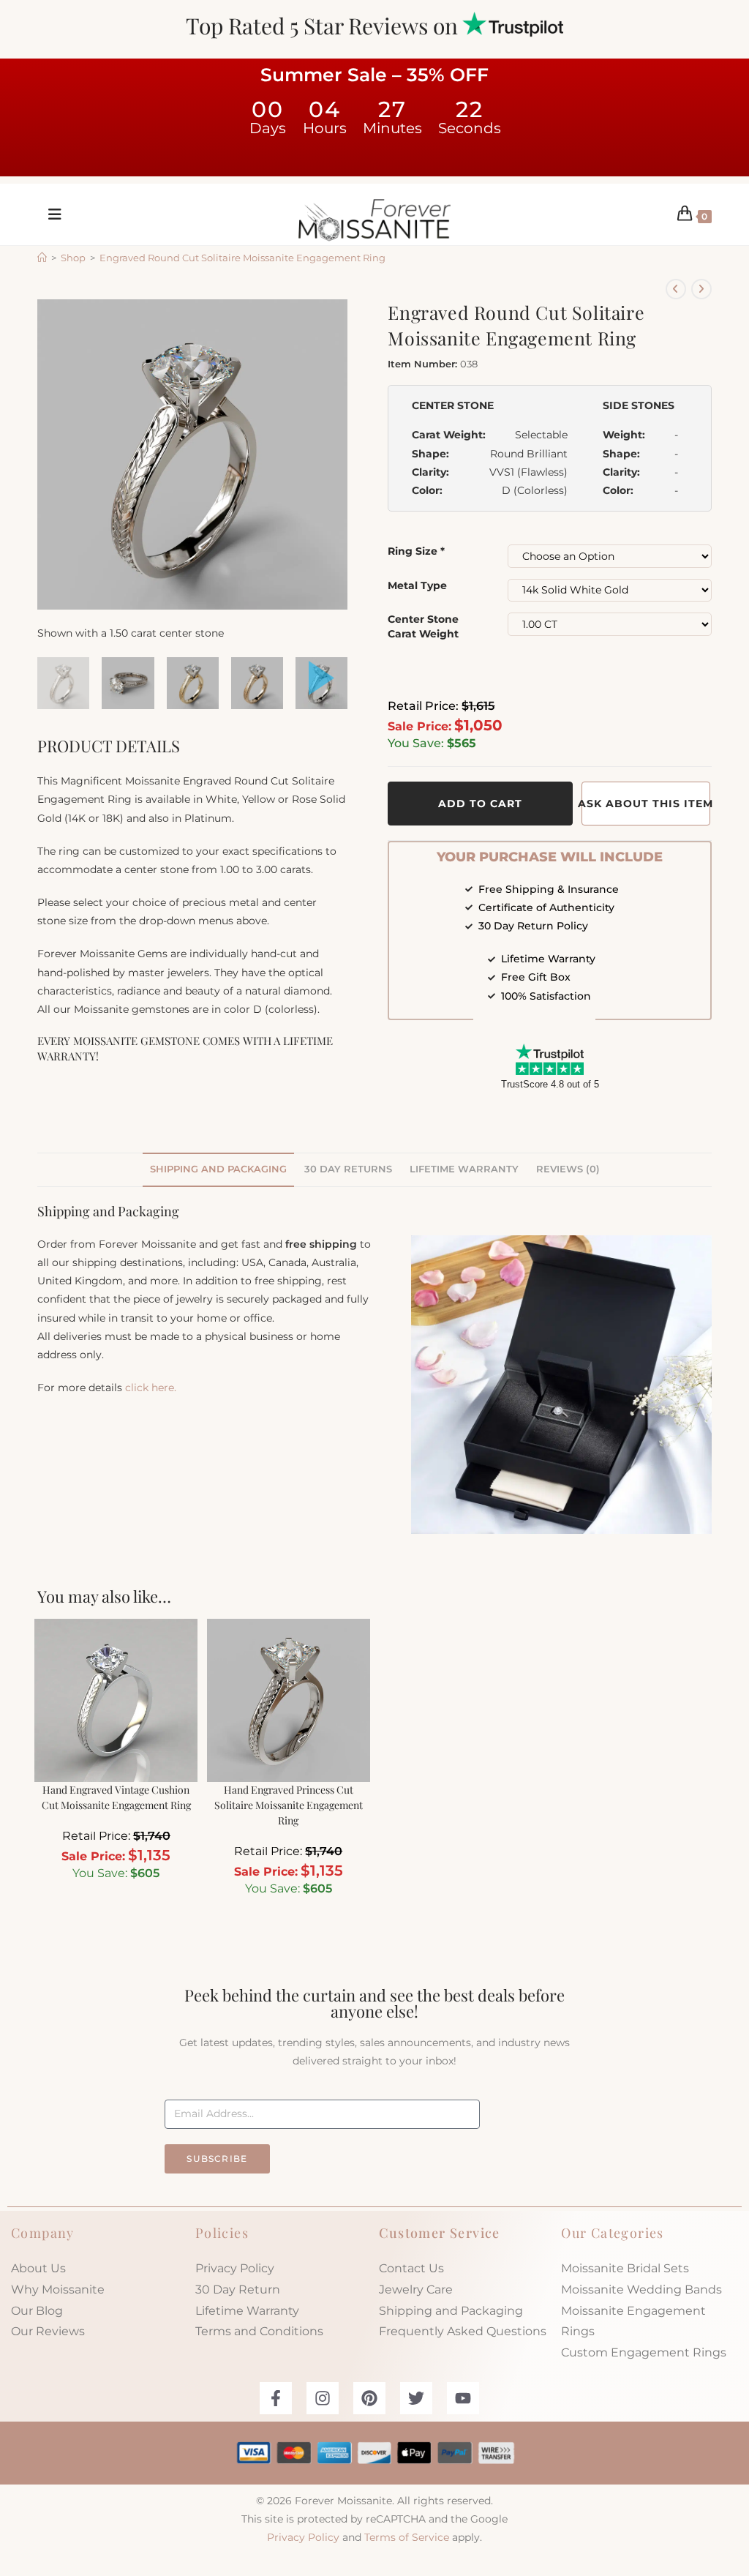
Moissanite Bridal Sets (625, 2268)
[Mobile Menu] (50, 214)
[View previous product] (676, 289)
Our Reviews (48, 2331)
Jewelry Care (416, 2289)
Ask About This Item (646, 804)
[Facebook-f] (276, 2398)
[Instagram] (323, 2398)
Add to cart (480, 804)
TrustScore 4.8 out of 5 (550, 1084)
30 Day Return (238, 2289)
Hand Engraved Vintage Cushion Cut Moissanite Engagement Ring (116, 1797)
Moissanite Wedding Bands (641, 2289)
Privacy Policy (235, 2268)
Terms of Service (407, 2537)
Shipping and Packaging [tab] (218, 1169)
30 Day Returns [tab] (348, 1169)
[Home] (42, 258)
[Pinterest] (369, 2398)
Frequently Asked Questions (463, 2331)
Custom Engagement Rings (644, 2352)
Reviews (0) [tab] (568, 1169)
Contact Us (411, 2268)
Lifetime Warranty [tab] (464, 1169)
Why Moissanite (58, 2289)
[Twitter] (416, 2398)
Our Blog (37, 2311)
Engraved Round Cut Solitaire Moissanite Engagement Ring (242, 258)
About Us (38, 2268)
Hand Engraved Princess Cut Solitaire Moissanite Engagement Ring (289, 1805)
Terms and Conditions (259, 2331)
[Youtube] (463, 2398)
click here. (151, 1388)
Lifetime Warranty (247, 2311)
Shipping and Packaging (451, 2311)
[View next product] (701, 289)
